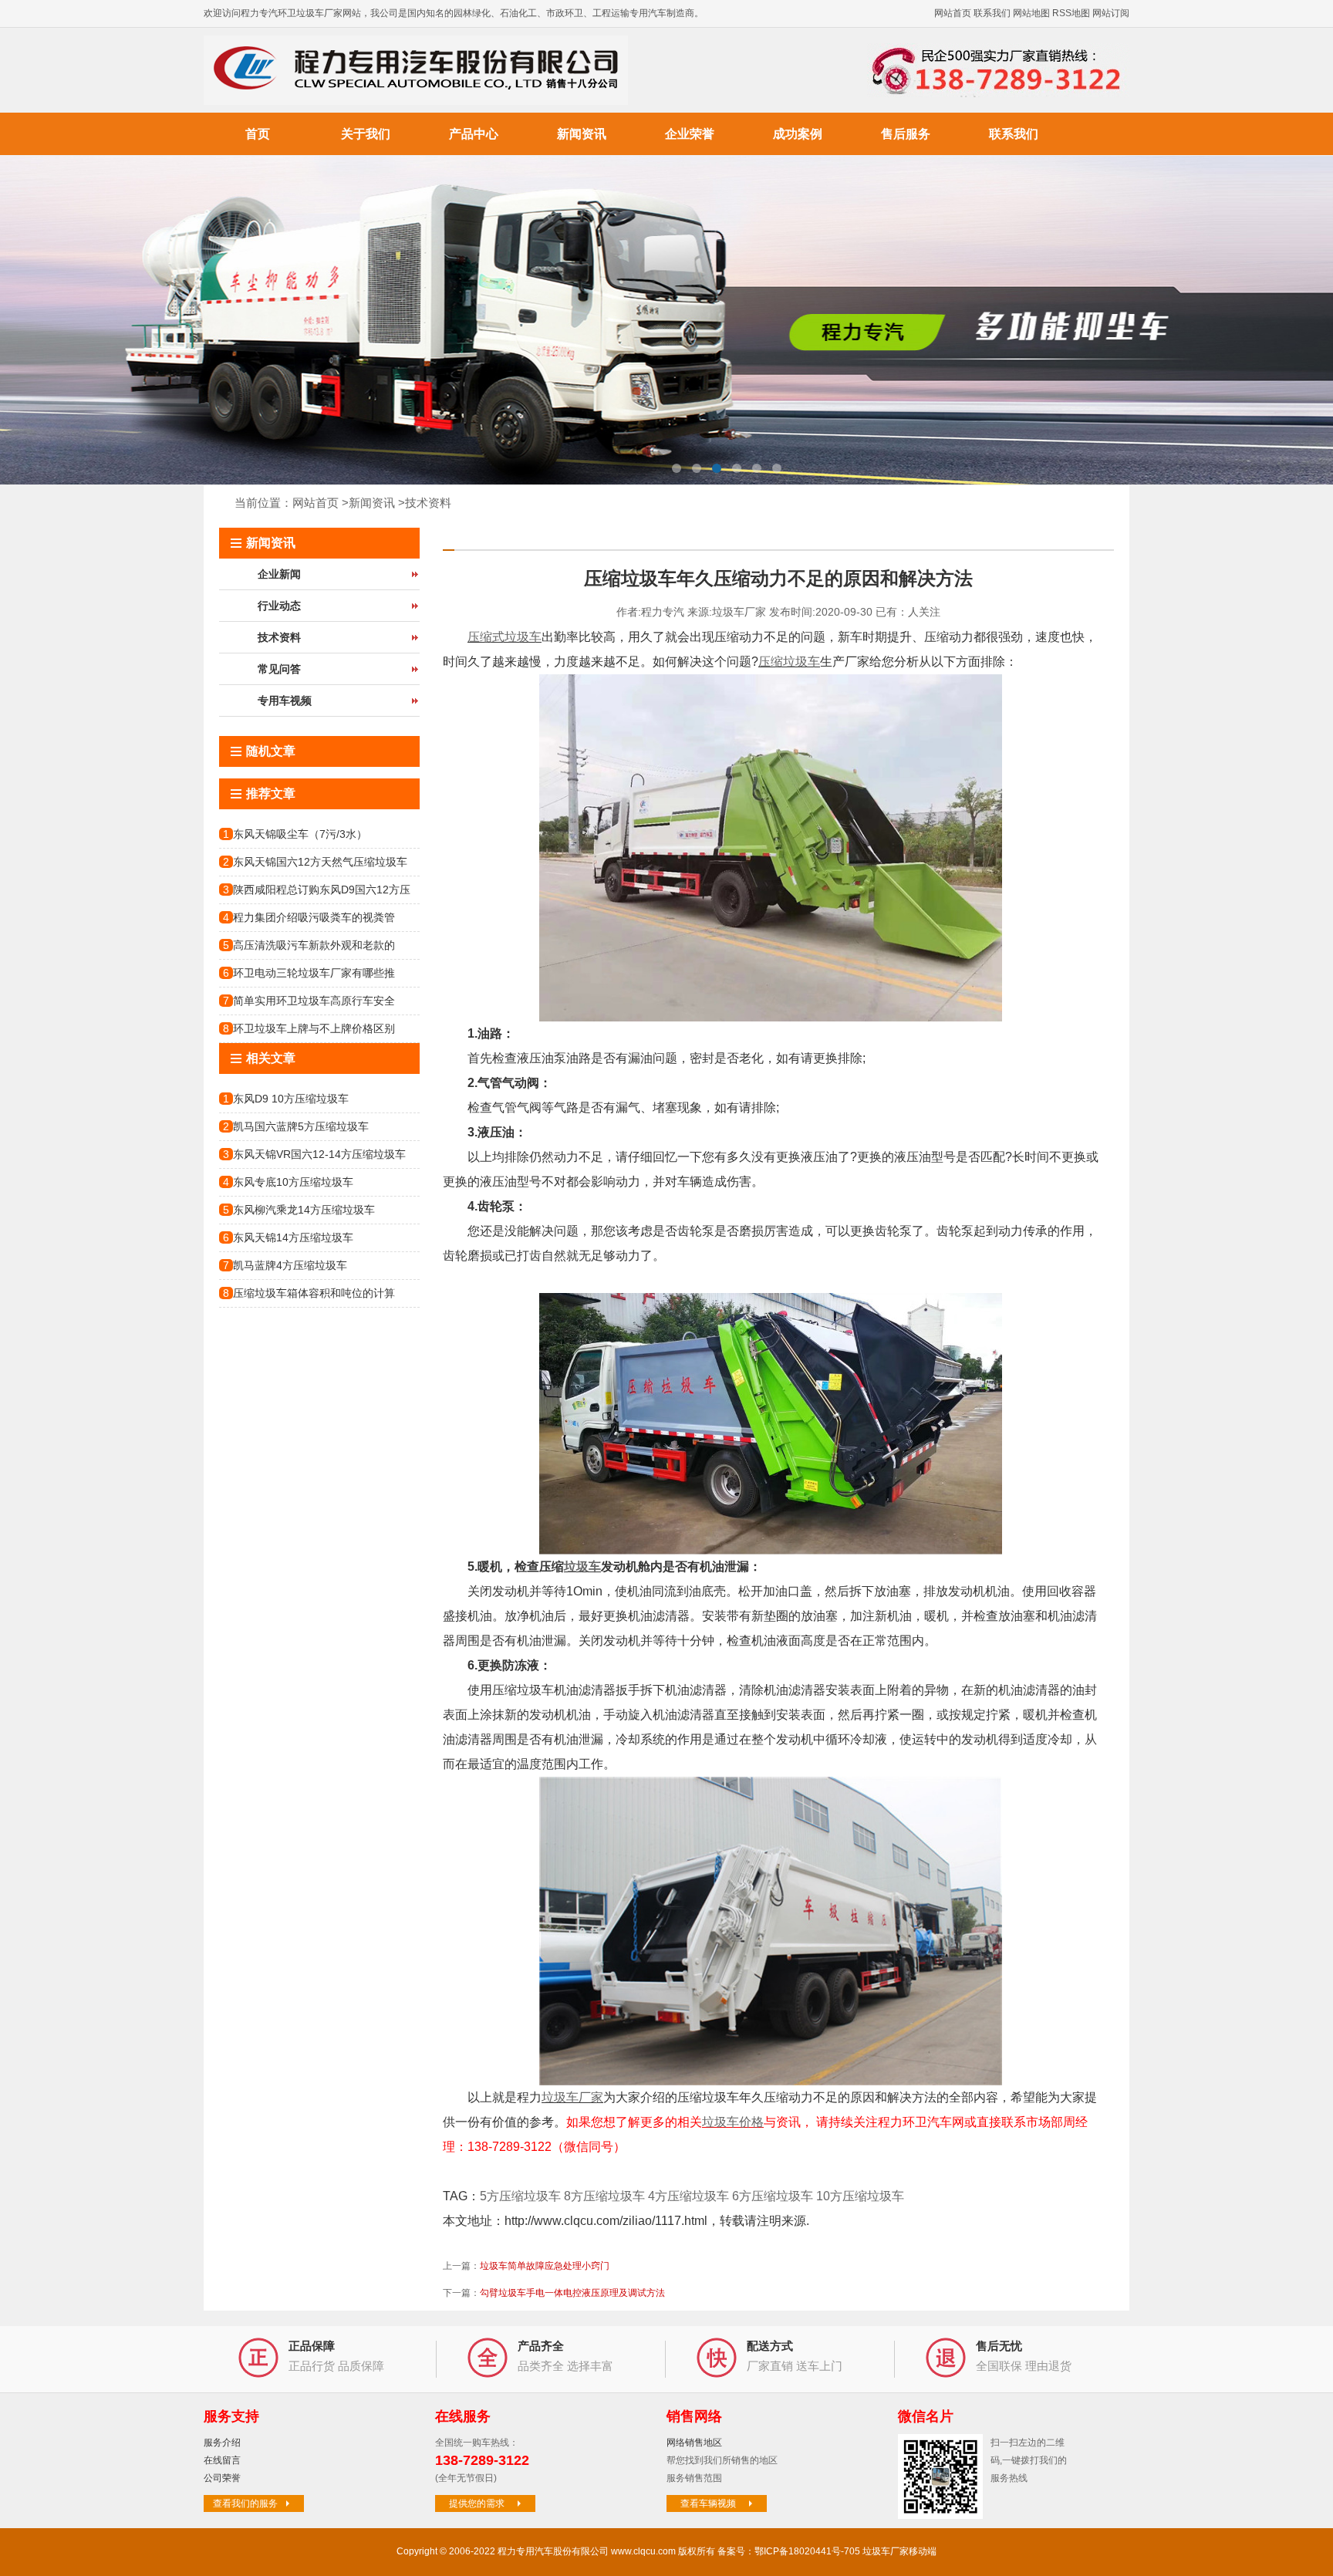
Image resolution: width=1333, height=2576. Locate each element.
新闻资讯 (582, 134)
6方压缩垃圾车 (773, 2196)
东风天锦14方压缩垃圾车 (293, 1237)
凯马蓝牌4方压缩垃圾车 (290, 1265)
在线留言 (222, 2460)
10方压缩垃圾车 (860, 2196)
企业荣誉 (690, 134)
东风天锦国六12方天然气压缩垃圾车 (320, 862)
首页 (258, 134)
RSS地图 (1071, 13)
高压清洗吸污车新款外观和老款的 (314, 945)
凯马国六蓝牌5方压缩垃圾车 (301, 1126)
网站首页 (953, 13)
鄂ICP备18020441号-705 (807, 2551)
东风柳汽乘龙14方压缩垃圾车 (304, 1210)
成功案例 (798, 134)
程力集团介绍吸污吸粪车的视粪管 (314, 917)
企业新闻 (279, 574)
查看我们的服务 (245, 2503)
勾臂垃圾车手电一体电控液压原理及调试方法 (572, 2293)
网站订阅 (1111, 13)
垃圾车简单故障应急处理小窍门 (545, 2266)
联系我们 (992, 13)
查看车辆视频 (708, 2503)
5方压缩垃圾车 (520, 2196)
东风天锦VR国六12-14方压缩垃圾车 (319, 1154)
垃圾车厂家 (572, 2097)
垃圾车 (582, 1567)
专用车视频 (285, 701)
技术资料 (428, 503)
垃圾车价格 (733, 2122)
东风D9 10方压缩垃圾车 (291, 1099)
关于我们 (366, 134)
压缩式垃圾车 (505, 637)
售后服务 (906, 134)
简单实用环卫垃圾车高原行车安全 (314, 1001)
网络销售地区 (694, 2443)
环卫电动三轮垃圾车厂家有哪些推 (314, 973)
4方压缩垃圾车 (688, 2196)
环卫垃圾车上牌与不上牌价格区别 (314, 1028)
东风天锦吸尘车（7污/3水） (300, 834)
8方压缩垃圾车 (604, 2196)
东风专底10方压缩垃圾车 (293, 1182)
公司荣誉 (222, 2478)
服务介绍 (222, 2443)
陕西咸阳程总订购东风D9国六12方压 (322, 890)
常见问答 (279, 669)
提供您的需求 (477, 2503)
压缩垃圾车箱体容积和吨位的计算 (314, 1293)
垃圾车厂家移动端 (899, 2551)
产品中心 (474, 134)
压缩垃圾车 (789, 662)
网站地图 (1031, 13)
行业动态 (279, 606)
